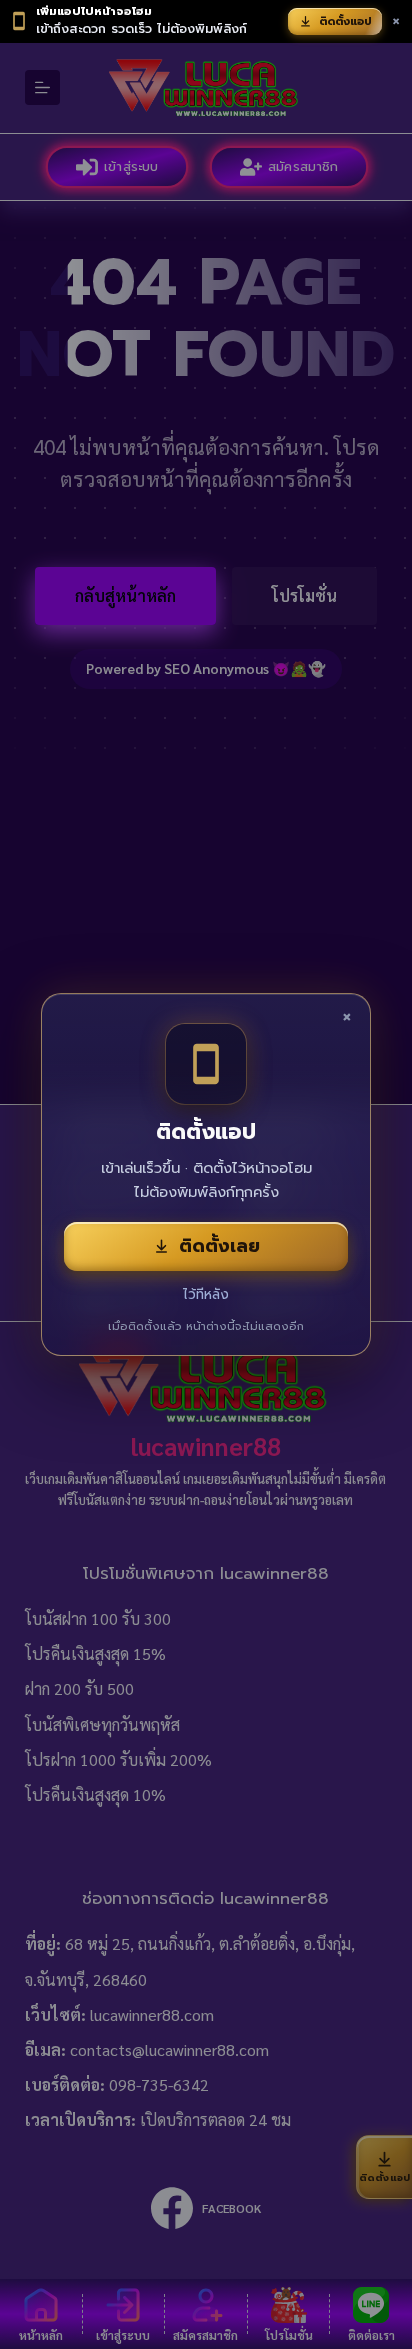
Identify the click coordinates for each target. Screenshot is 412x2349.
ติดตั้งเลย (219, 1246)
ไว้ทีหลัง (206, 1294)
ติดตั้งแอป (345, 21)
